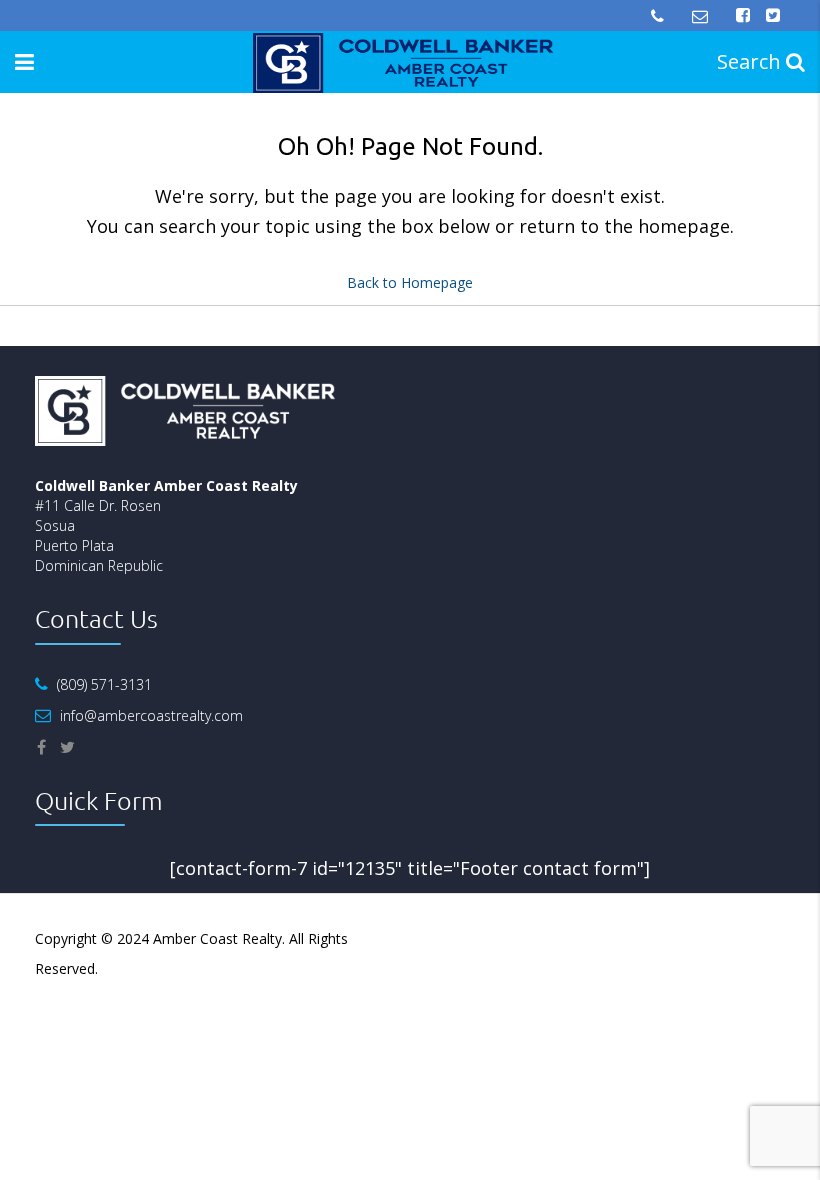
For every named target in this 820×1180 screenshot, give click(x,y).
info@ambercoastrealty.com (151, 715)
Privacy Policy (601, 938)
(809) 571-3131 (104, 684)
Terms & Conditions (720, 938)
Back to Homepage (410, 282)
